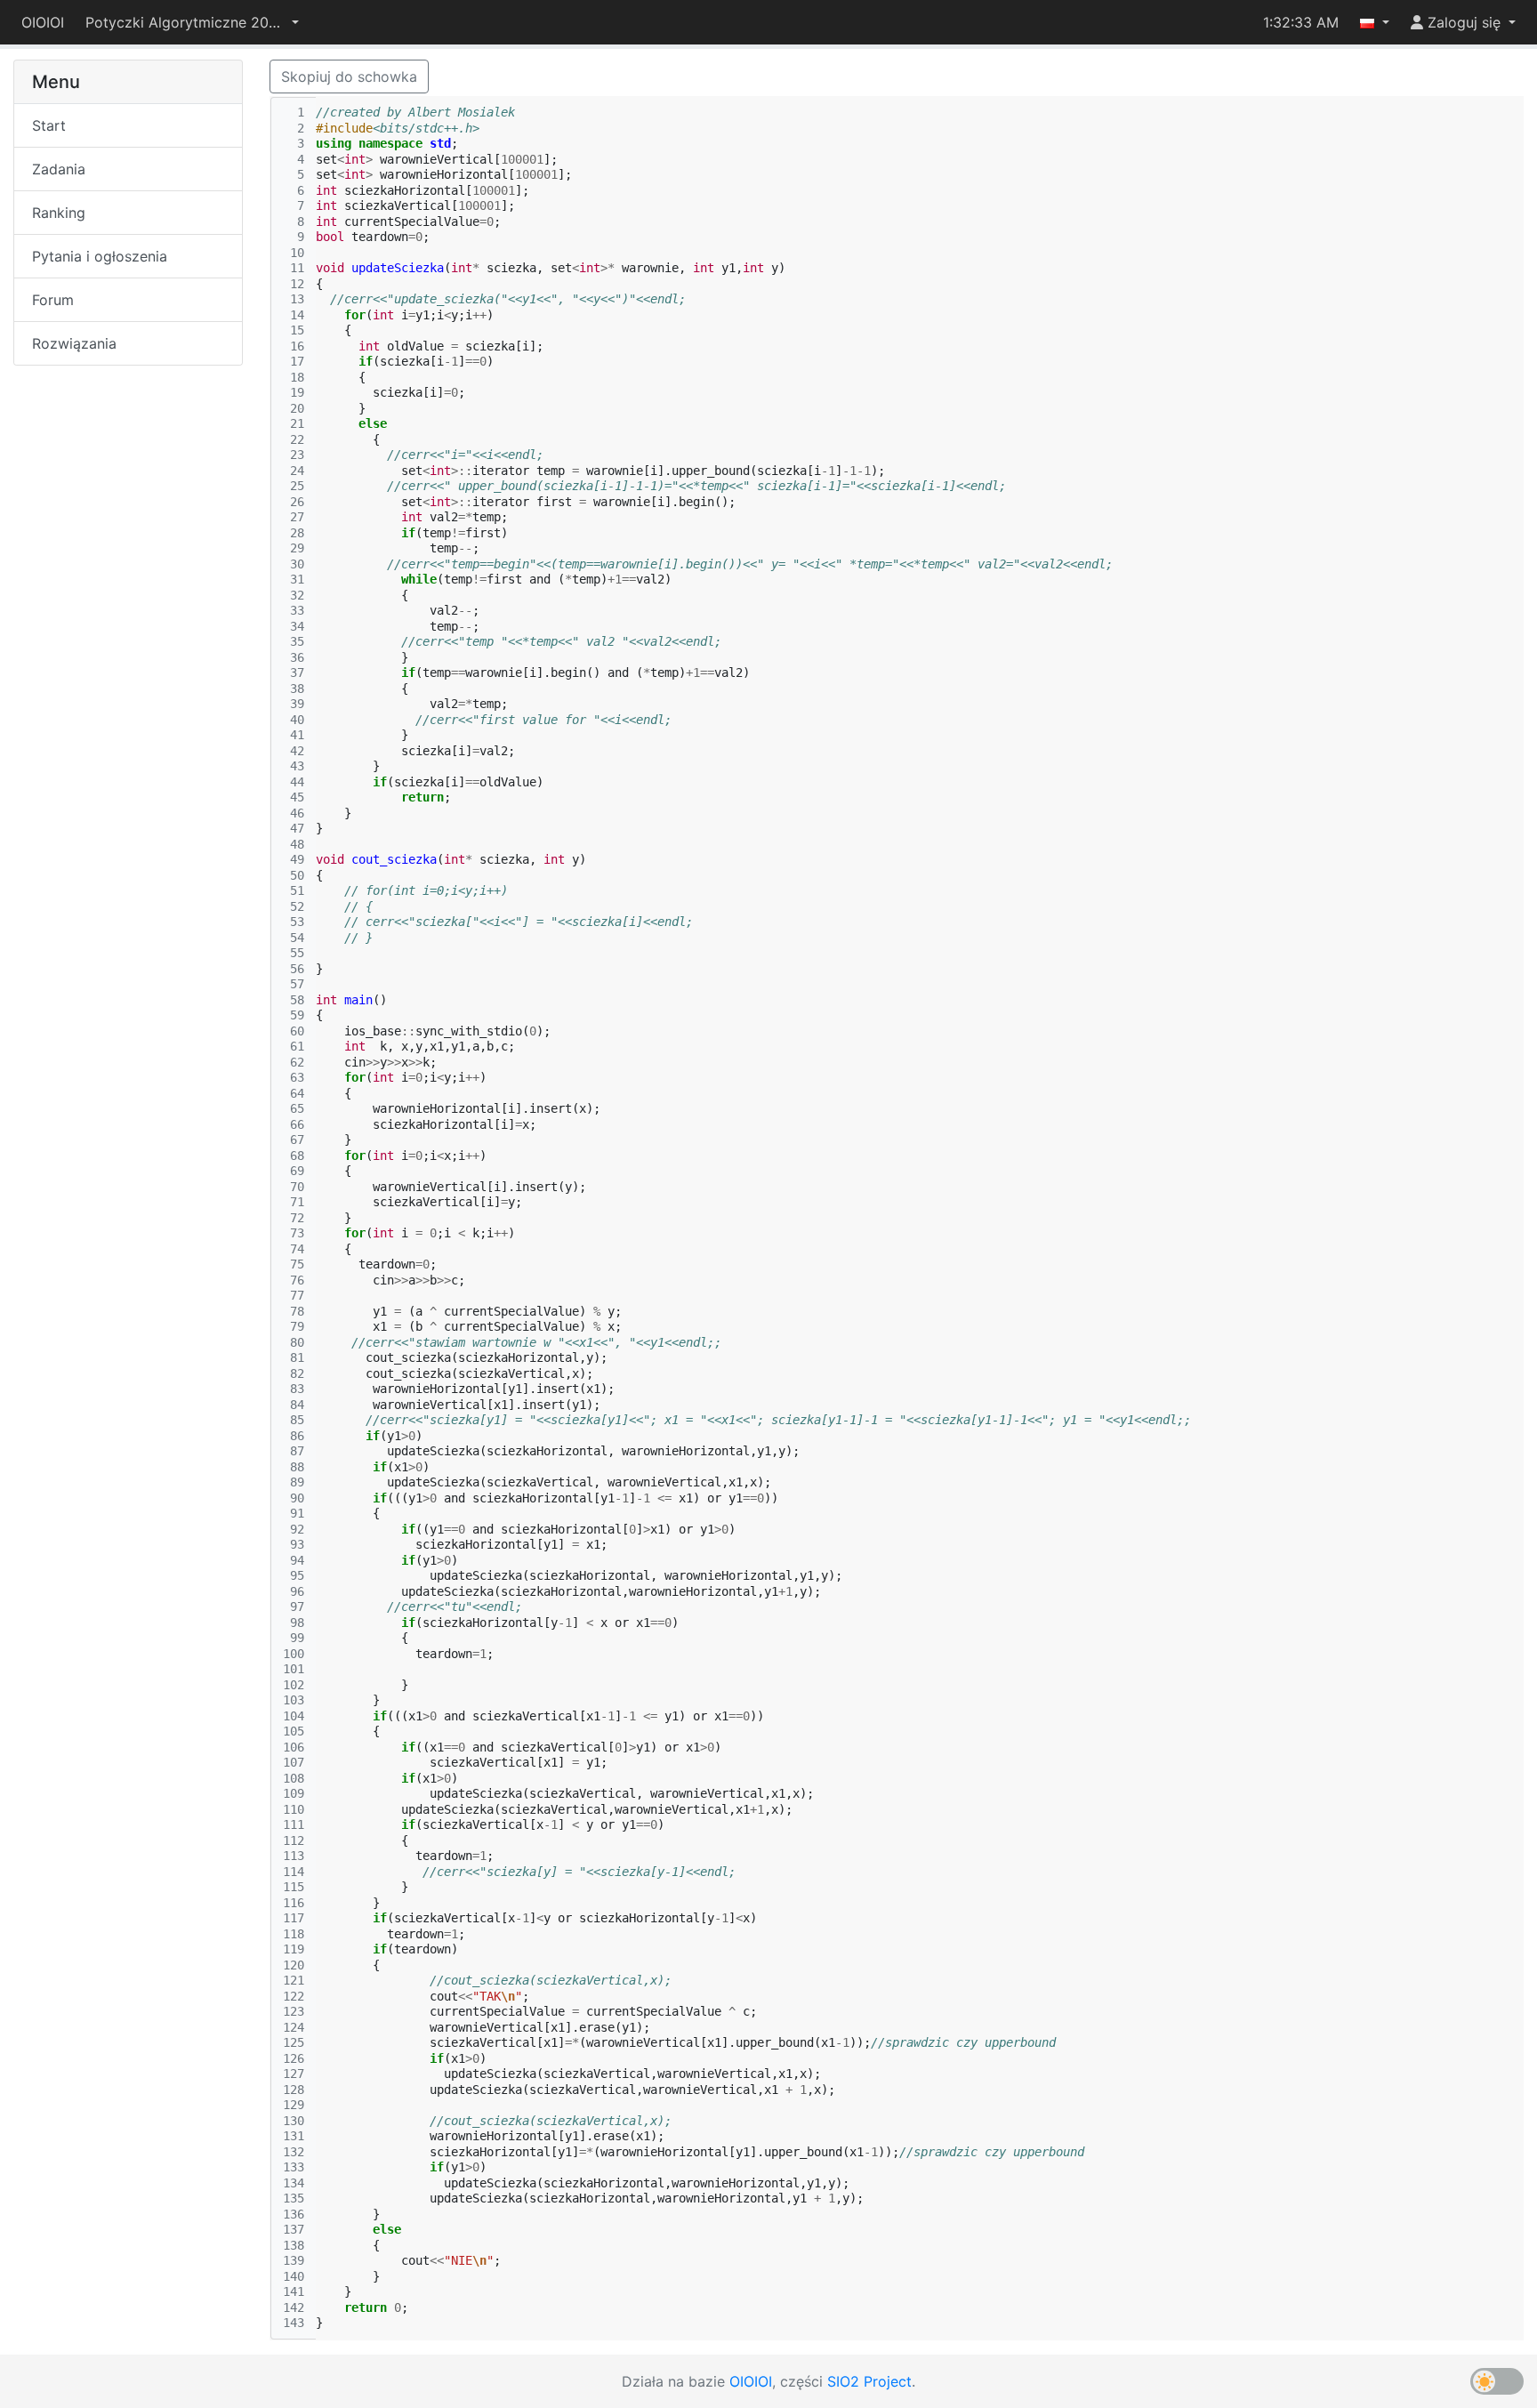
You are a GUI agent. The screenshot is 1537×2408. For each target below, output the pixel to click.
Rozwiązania (74, 343)
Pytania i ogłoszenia (100, 256)
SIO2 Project (869, 2381)
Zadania (59, 169)
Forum (53, 300)
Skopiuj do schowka (349, 77)
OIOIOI (43, 22)
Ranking (59, 213)
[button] (192, 22)
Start (49, 125)
